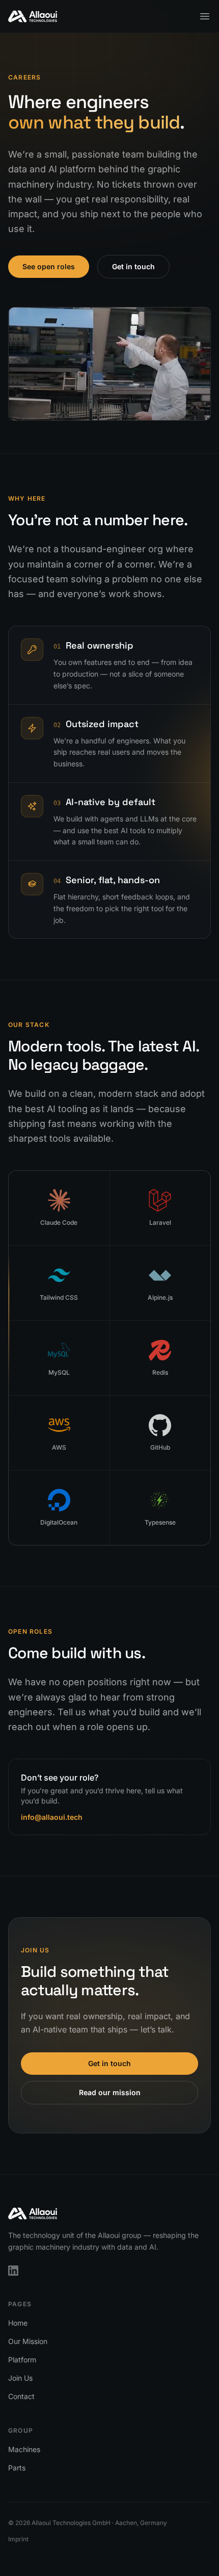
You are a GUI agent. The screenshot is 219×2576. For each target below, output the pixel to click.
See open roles (49, 266)
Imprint (18, 2539)
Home (18, 2323)
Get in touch (133, 266)
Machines (24, 2449)
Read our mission (110, 2092)
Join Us (20, 2378)
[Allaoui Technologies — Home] (33, 16)
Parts (17, 2468)
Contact (21, 2396)
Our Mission (28, 2341)
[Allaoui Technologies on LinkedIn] (13, 2271)
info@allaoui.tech (52, 1817)
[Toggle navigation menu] (205, 16)
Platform (22, 2360)
